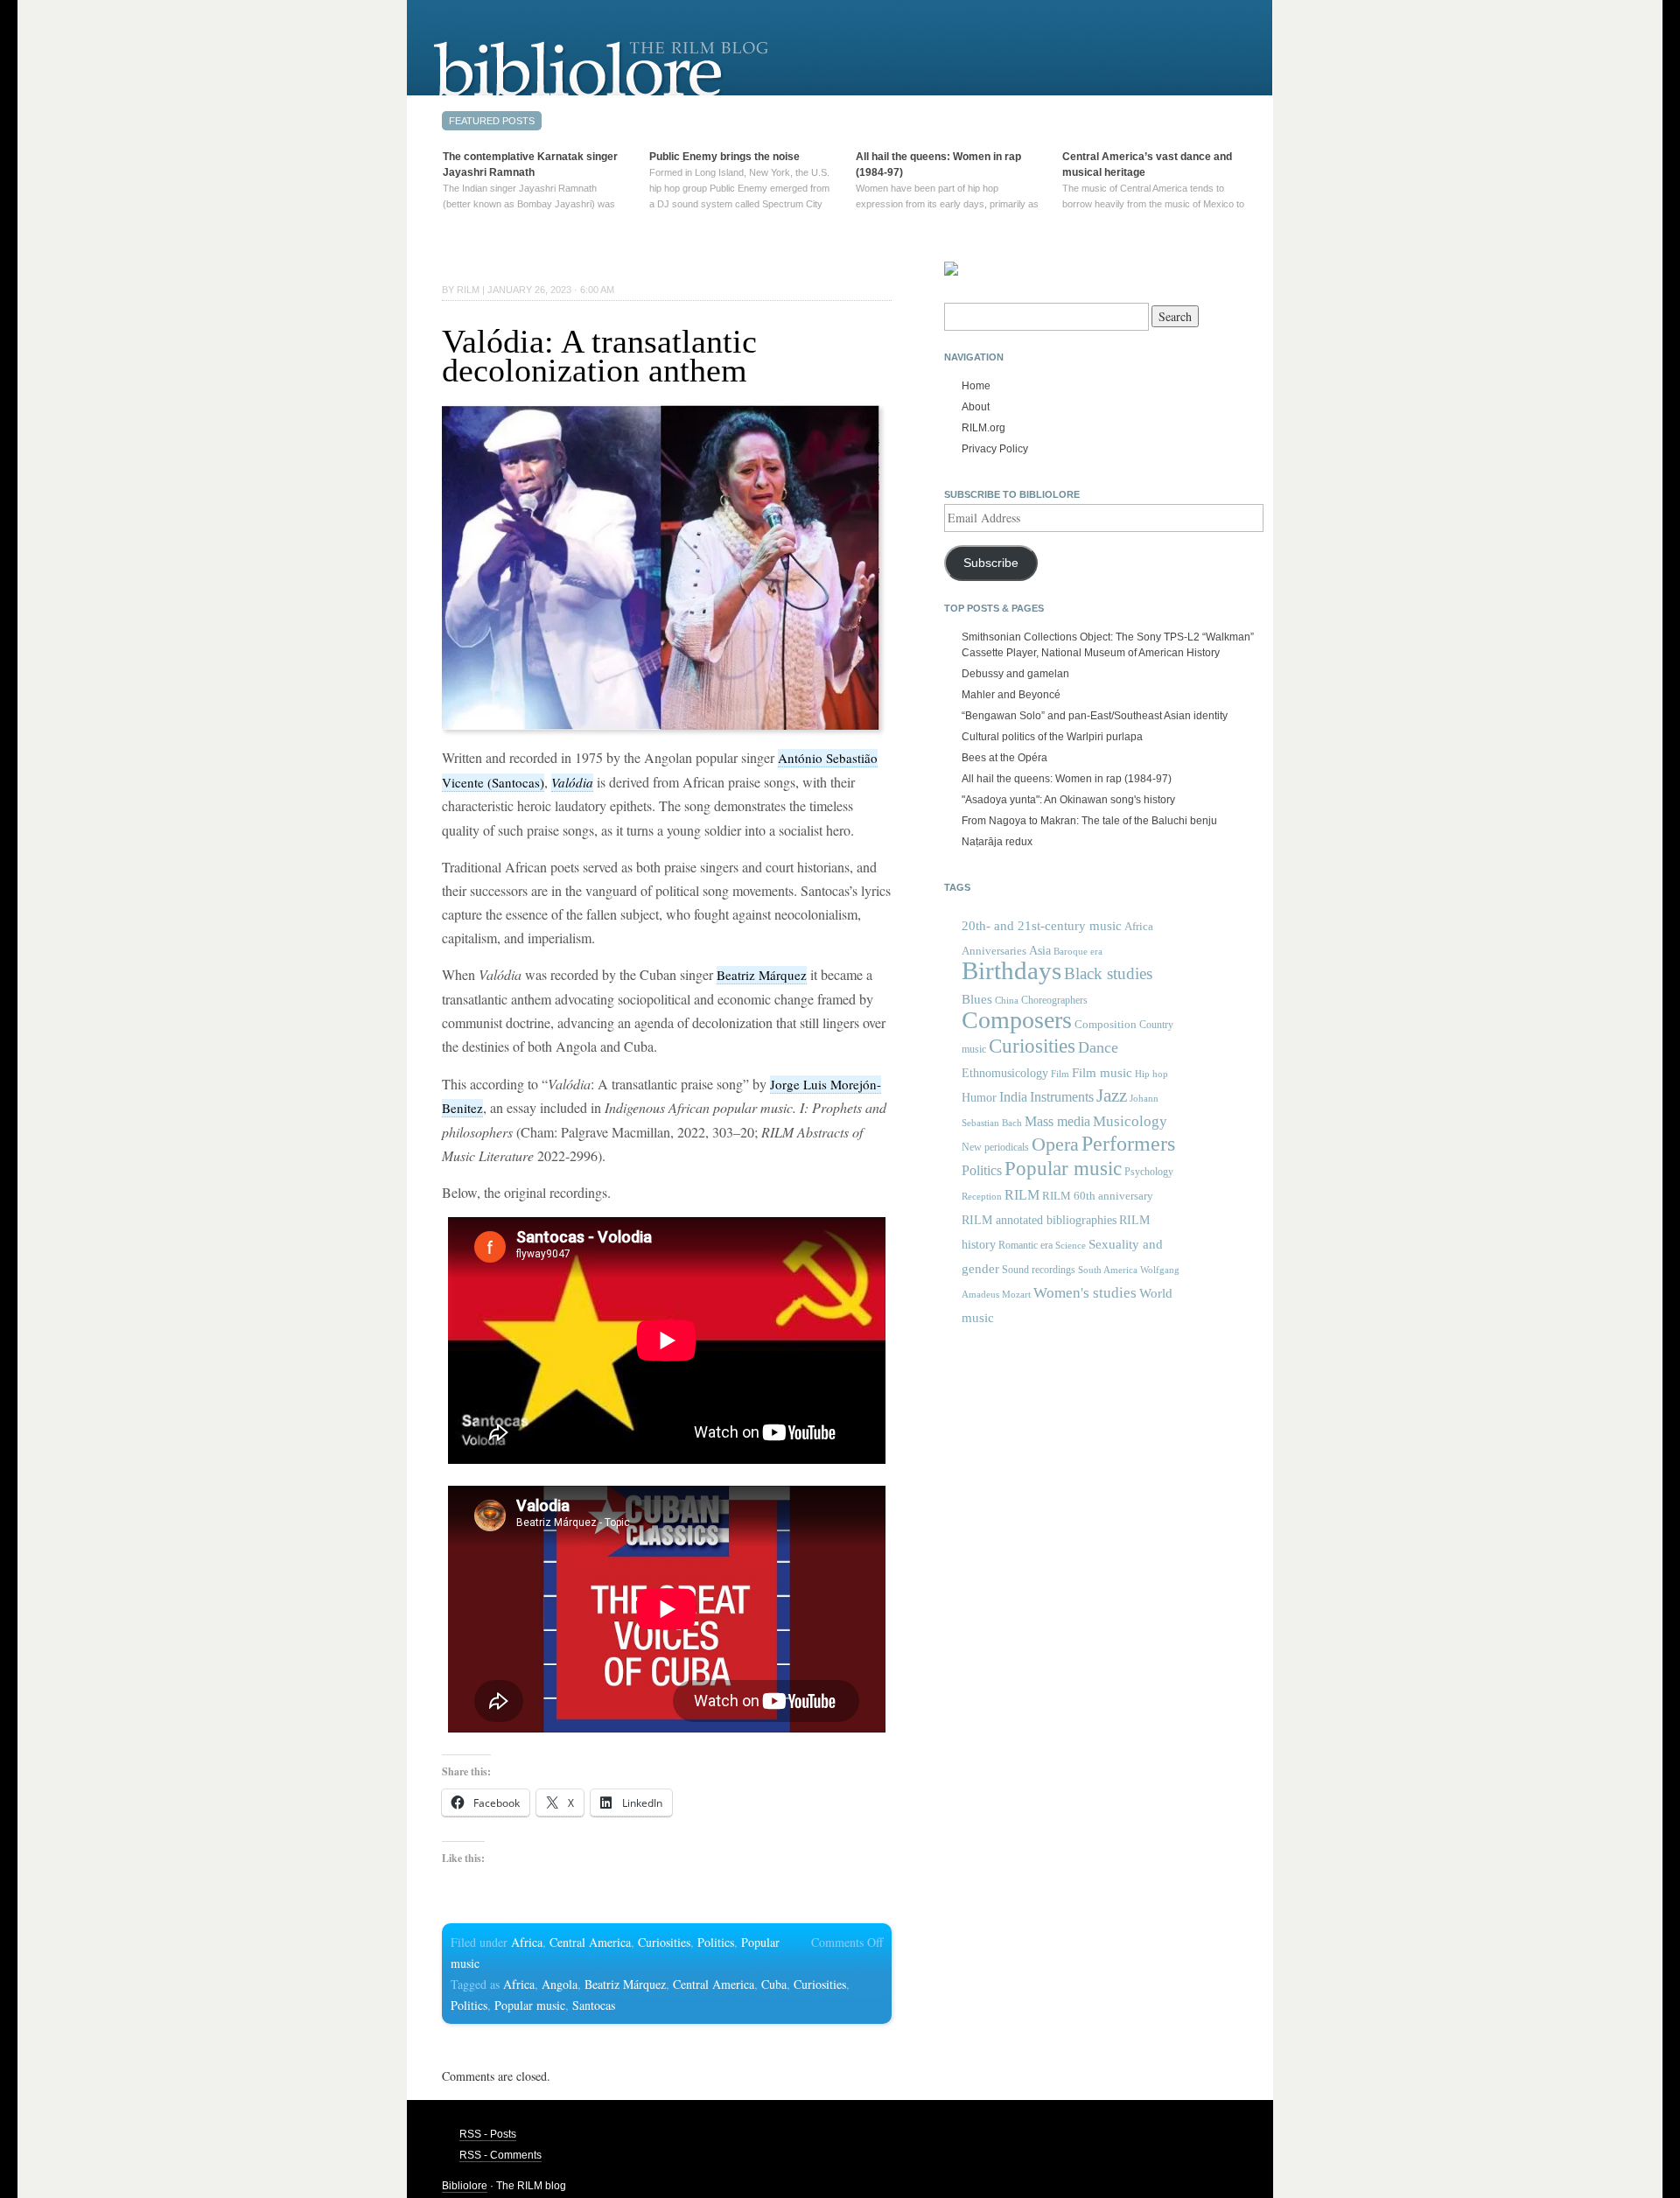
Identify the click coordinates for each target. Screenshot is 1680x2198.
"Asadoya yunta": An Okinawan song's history (1068, 800)
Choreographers (1054, 1000)
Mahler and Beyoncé (1011, 695)
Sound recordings (1039, 1270)
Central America (590, 1942)
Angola (560, 1984)
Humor (979, 1097)
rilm (468, 290)
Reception (982, 1197)
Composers (1017, 1020)
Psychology (1149, 1172)
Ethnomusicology (1005, 1073)
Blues (977, 999)
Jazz (1112, 1095)
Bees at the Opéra (1004, 758)
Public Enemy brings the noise (724, 157)
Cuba (774, 1984)
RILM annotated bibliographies (1039, 1220)
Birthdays (1011, 970)
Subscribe (991, 563)
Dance (1098, 1047)
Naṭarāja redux (997, 842)
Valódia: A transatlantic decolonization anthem (599, 356)
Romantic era (1025, 1245)
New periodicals (995, 1147)
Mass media (1057, 1121)
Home (976, 386)
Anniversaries (994, 951)
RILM (1022, 1195)
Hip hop (1151, 1074)
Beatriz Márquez (762, 975)
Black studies (1108, 973)
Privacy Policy (995, 449)
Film (1060, 1074)
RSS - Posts (488, 2134)
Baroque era (1078, 952)
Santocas (594, 2005)
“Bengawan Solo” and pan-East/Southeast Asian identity (1095, 716)
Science (1071, 1245)
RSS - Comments (500, 2155)
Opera (1055, 1144)
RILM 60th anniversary (1098, 1196)
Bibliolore (465, 2186)
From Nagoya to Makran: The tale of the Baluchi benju (1089, 821)
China (1007, 1001)
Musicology (1130, 1121)
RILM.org (983, 428)
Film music (1102, 1072)
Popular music (530, 2005)
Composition (1106, 1024)
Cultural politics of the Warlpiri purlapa (1052, 737)
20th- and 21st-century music (1042, 926)
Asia (1040, 950)
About (976, 407)
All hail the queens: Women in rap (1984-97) (1067, 779)
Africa (527, 1942)
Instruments (1062, 1097)
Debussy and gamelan (1015, 674)
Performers (1128, 1143)
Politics (716, 1942)
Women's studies (1085, 1293)
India (1013, 1097)
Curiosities (664, 1942)
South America (1108, 1270)
